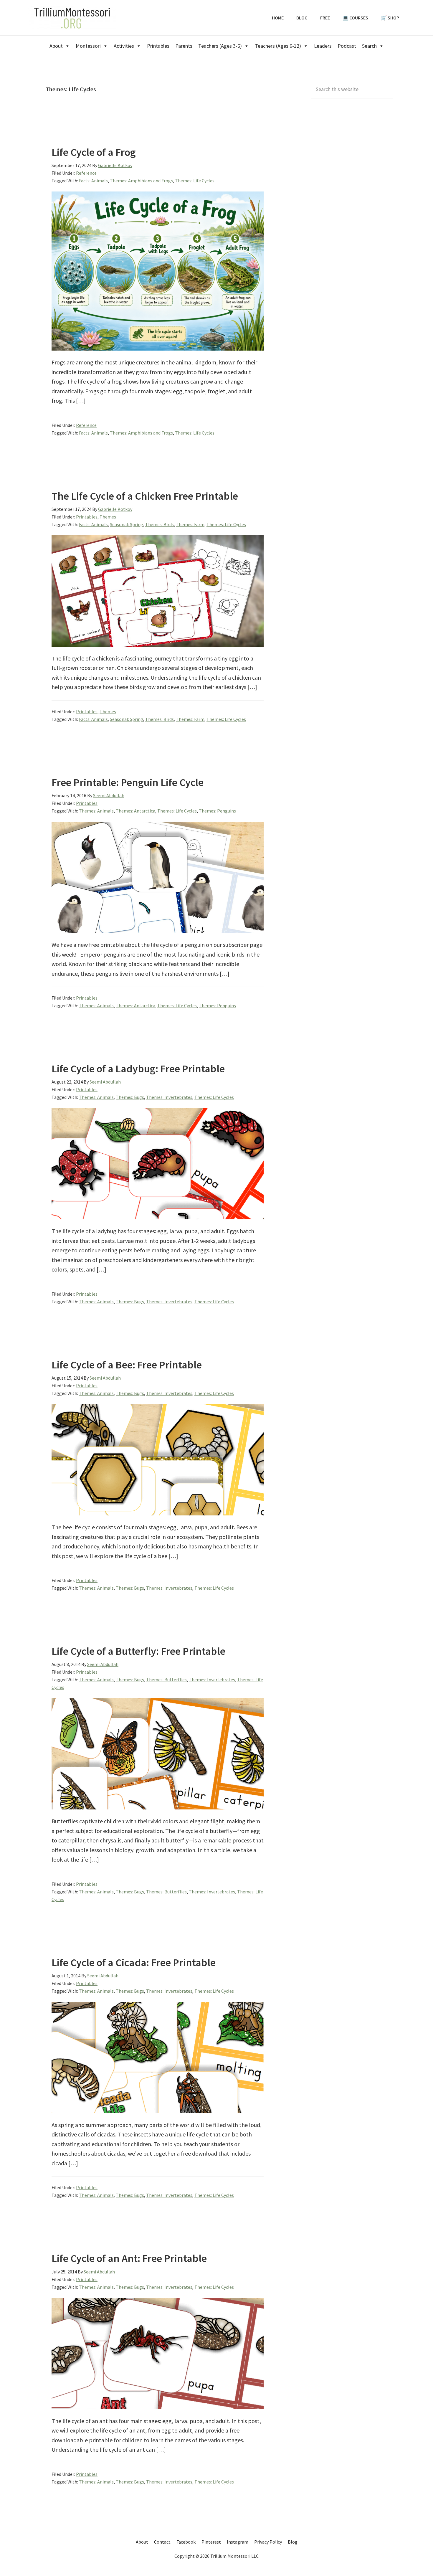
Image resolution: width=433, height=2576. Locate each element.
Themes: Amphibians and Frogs (141, 181)
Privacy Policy (268, 2542)
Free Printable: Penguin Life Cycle (128, 782)
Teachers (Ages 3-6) (220, 46)
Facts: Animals (93, 181)
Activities (124, 46)
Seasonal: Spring (127, 524)
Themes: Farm (190, 524)
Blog (293, 2542)
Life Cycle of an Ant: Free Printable (129, 2258)
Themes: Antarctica (135, 811)
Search (369, 46)
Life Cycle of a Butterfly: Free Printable (138, 1651)
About (56, 46)
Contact (162, 2542)
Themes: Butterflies (166, 1680)
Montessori (88, 46)
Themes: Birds (160, 524)
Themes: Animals (96, 811)
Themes (108, 517)
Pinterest (211, 2542)
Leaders (323, 46)
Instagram (238, 2542)
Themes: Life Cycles (195, 181)
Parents (184, 46)
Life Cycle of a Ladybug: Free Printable (138, 1069)
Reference (86, 173)
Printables (158, 46)
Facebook (186, 2542)
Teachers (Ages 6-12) (278, 46)
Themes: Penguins (217, 811)
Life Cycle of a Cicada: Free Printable (134, 1962)
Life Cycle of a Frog (94, 152)
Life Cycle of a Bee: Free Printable (127, 1365)
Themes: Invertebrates (169, 1097)
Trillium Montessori (72, 18)
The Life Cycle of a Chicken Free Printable (145, 496)
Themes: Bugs (130, 1097)
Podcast (347, 46)
